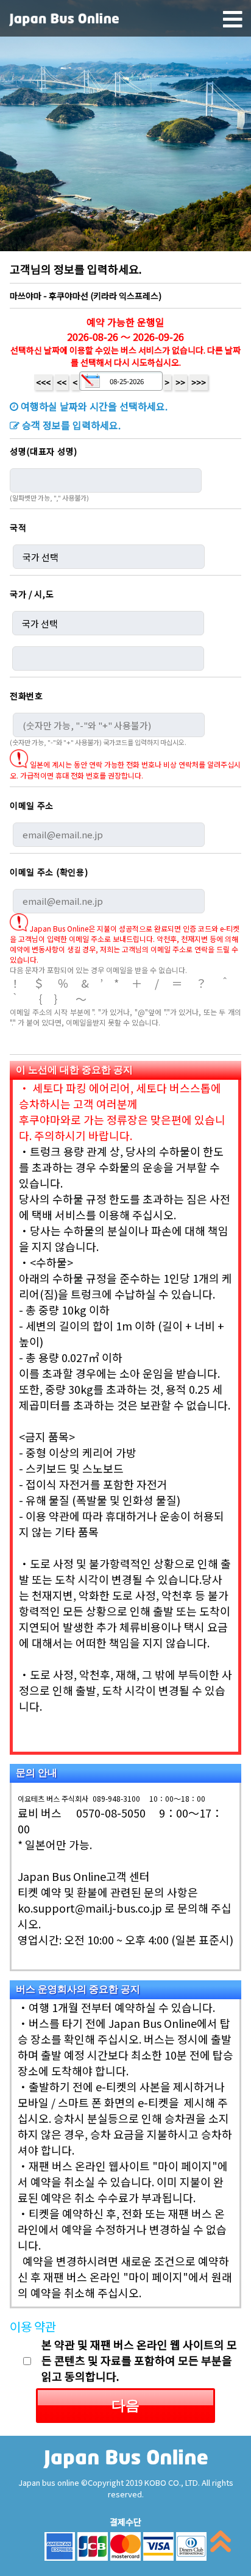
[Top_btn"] (221, 2544)
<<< (43, 382)
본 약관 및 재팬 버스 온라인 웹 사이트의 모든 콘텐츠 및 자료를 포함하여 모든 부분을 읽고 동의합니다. (139, 2360)
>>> (199, 382)
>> (180, 382)
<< (62, 382)
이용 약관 (33, 2326)
